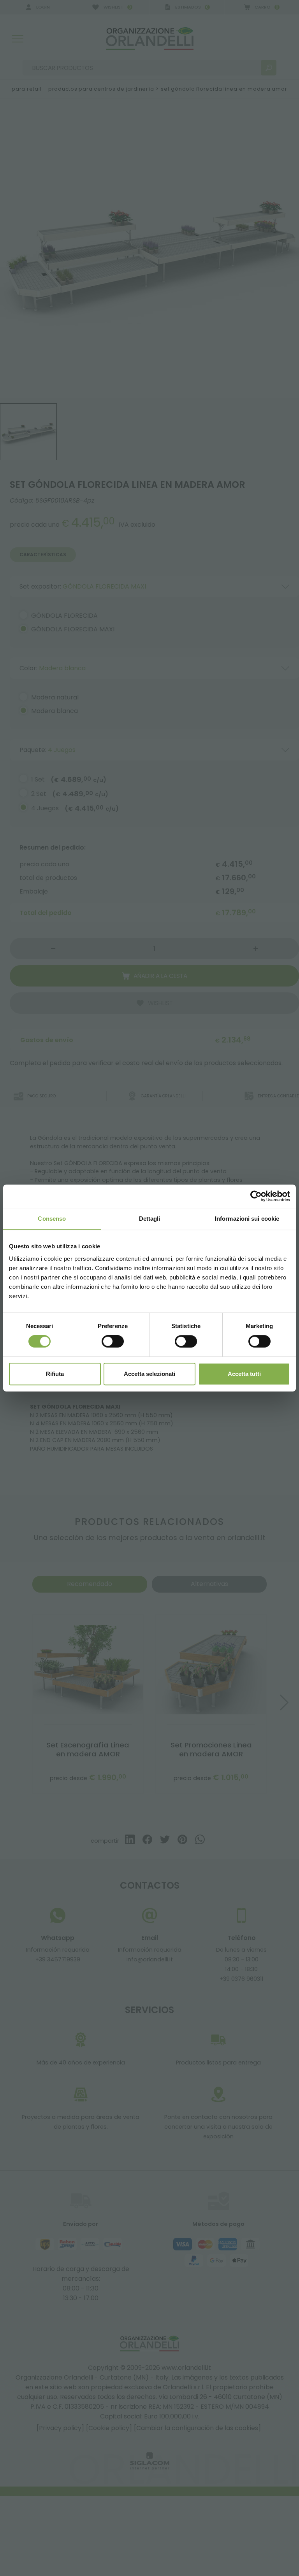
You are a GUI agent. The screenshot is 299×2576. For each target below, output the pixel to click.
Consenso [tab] (52, 1219)
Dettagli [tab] (150, 1219)
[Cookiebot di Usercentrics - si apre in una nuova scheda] (256, 1196)
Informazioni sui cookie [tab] (247, 1219)
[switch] (113, 1341)
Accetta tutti (244, 1374)
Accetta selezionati (149, 1374)
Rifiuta (55, 1374)
